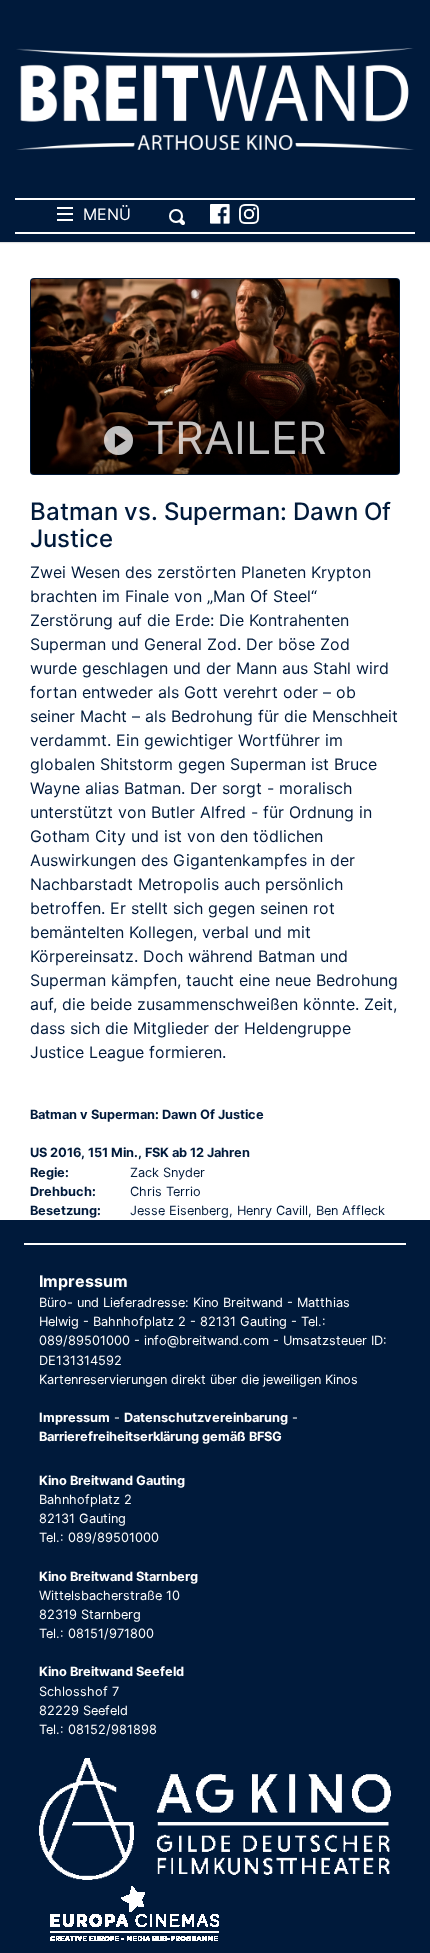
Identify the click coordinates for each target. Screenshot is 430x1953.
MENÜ (102, 214)
